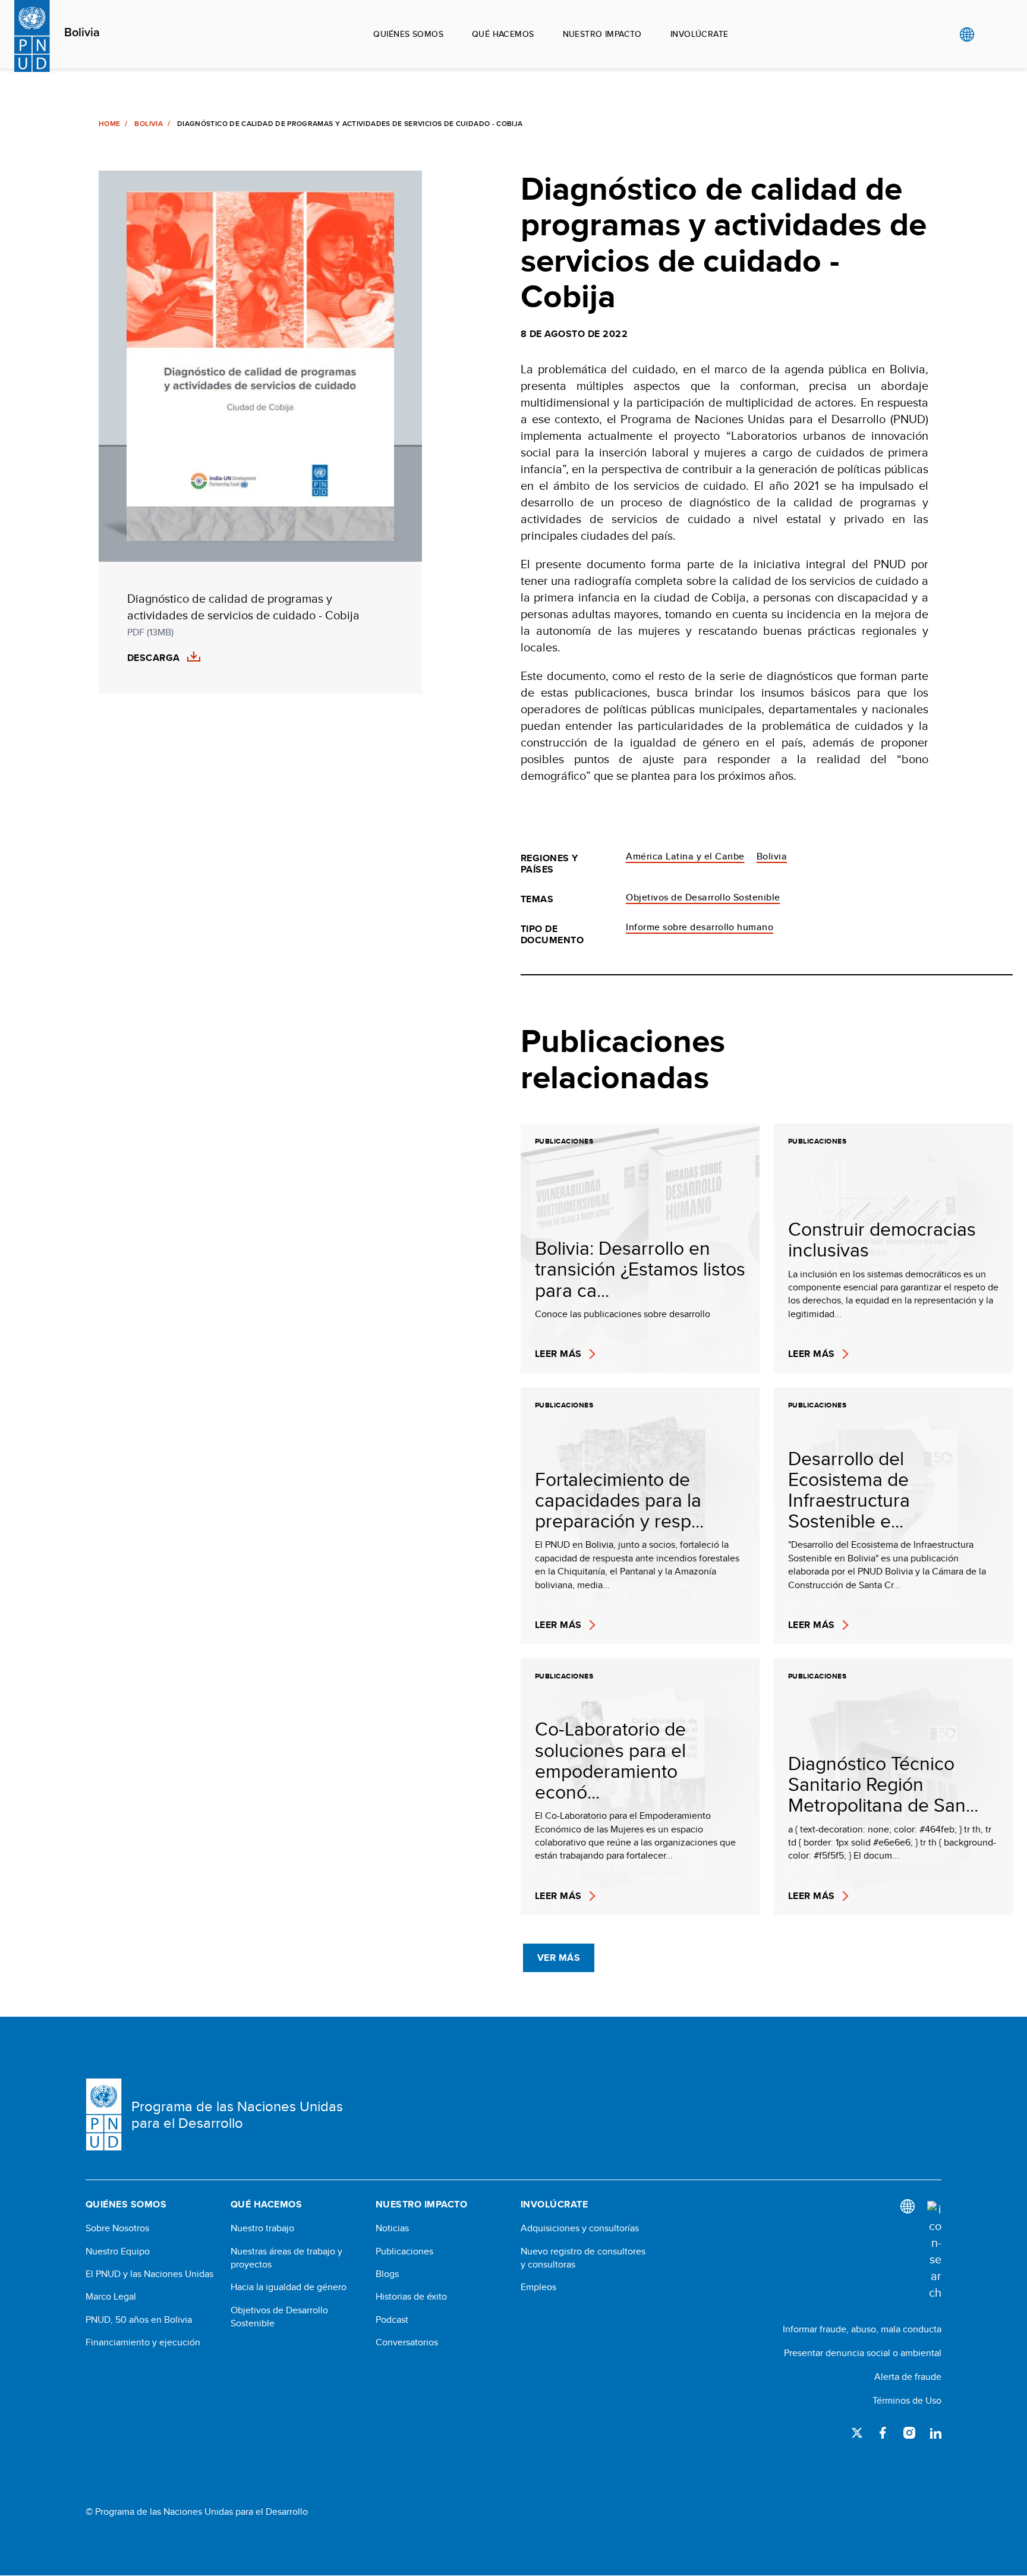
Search (991, 34)
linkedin (935, 2433)
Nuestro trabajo (262, 2228)
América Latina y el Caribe (685, 856)
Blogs (387, 2274)
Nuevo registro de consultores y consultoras (583, 2258)
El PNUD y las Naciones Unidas (149, 2274)
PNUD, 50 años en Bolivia (139, 2320)
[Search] (934, 2251)
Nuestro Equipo (118, 2251)
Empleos (538, 2287)
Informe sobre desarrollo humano (700, 927)
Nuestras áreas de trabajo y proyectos (286, 2258)
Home (109, 124)
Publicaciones (404, 2251)
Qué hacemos (503, 34)
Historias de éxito (411, 2297)
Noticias (392, 2228)
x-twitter (857, 2433)
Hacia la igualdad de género (289, 2287)
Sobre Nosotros (117, 2228)
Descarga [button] (154, 658)
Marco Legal (111, 2297)
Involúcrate (700, 34)
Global (967, 34)
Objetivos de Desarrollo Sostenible (703, 897)
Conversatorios (407, 2342)
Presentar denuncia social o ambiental (863, 2353)
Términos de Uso (907, 2400)
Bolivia (82, 33)
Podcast (392, 2320)
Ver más (559, 1958)
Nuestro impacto (602, 34)
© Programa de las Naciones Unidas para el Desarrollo (197, 2512)
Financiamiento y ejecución (143, 2342)
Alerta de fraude (908, 2377)
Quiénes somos (408, 34)
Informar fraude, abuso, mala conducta (862, 2329)
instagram (909, 2433)
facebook (883, 2433)
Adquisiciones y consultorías (580, 2228)
